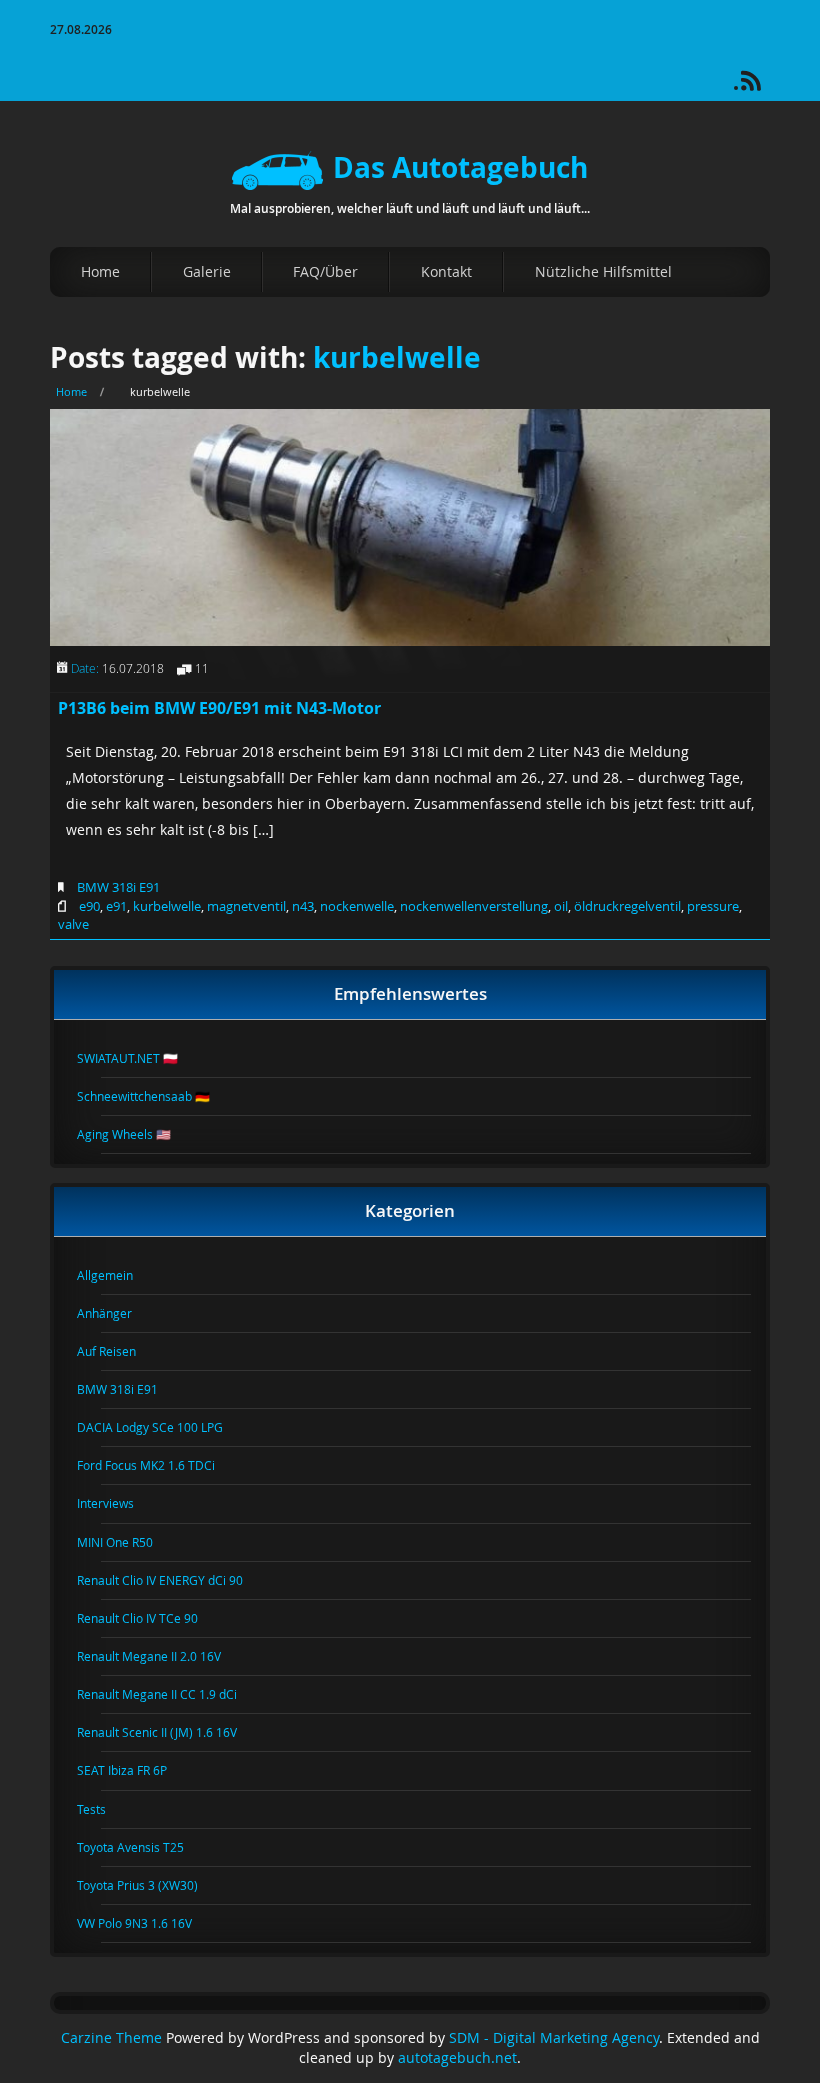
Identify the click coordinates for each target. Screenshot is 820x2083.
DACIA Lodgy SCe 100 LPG (162, 1427)
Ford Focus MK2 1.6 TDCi (158, 1465)
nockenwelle (357, 906)
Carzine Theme (111, 2038)
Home (100, 271)
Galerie (207, 271)
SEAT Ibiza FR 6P (134, 1770)
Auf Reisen (118, 1351)
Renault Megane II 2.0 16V (161, 1656)
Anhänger (116, 1313)
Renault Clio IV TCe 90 (149, 1618)
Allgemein (117, 1275)
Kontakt (446, 271)
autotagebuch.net (457, 2058)
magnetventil (246, 906)
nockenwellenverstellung (474, 906)
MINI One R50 (127, 1542)
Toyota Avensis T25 (142, 1847)
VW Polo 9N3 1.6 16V (146, 1923)
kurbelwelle (397, 357)
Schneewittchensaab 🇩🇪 (155, 1096)
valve (73, 924)
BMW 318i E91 (118, 887)
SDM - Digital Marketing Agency (554, 2038)
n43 (303, 906)
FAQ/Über (325, 271)
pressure (713, 906)
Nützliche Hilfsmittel (603, 271)
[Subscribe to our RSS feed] (760, 87)
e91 (116, 906)
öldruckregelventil (627, 906)
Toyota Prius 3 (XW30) (149, 1885)
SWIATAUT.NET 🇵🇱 (139, 1058)
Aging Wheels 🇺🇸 (136, 1134)
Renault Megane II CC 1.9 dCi (169, 1694)
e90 (89, 906)
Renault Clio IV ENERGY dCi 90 (172, 1580)
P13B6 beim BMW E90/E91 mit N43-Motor (219, 708)
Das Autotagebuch (460, 167)
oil (561, 906)
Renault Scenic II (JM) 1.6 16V (169, 1732)
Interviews (117, 1503)
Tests (103, 1809)
